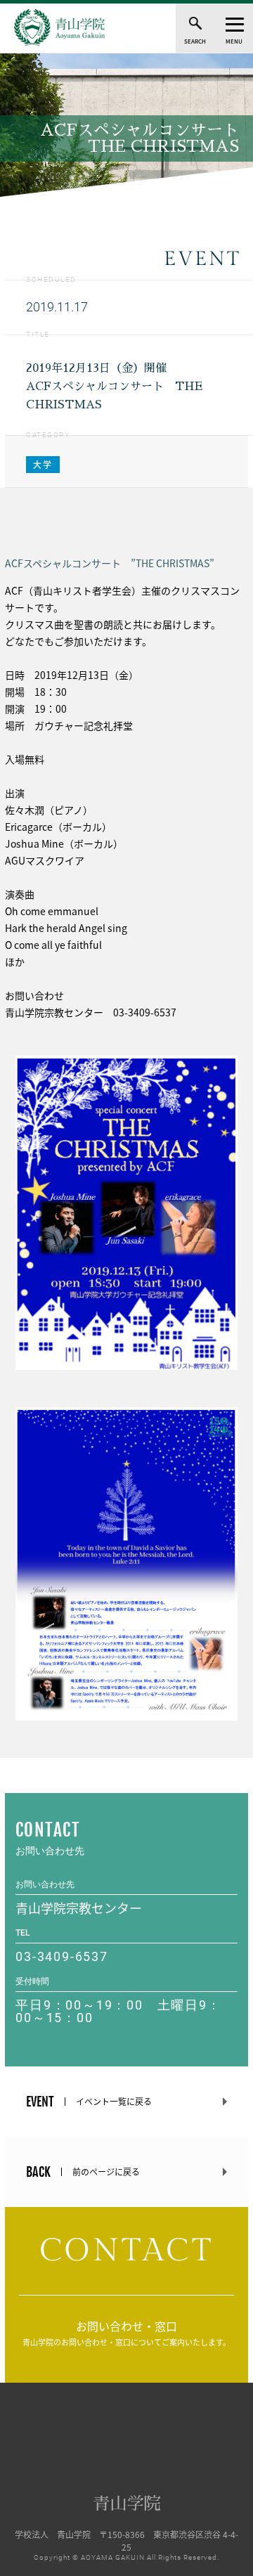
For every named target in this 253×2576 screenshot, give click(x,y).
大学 (43, 465)
